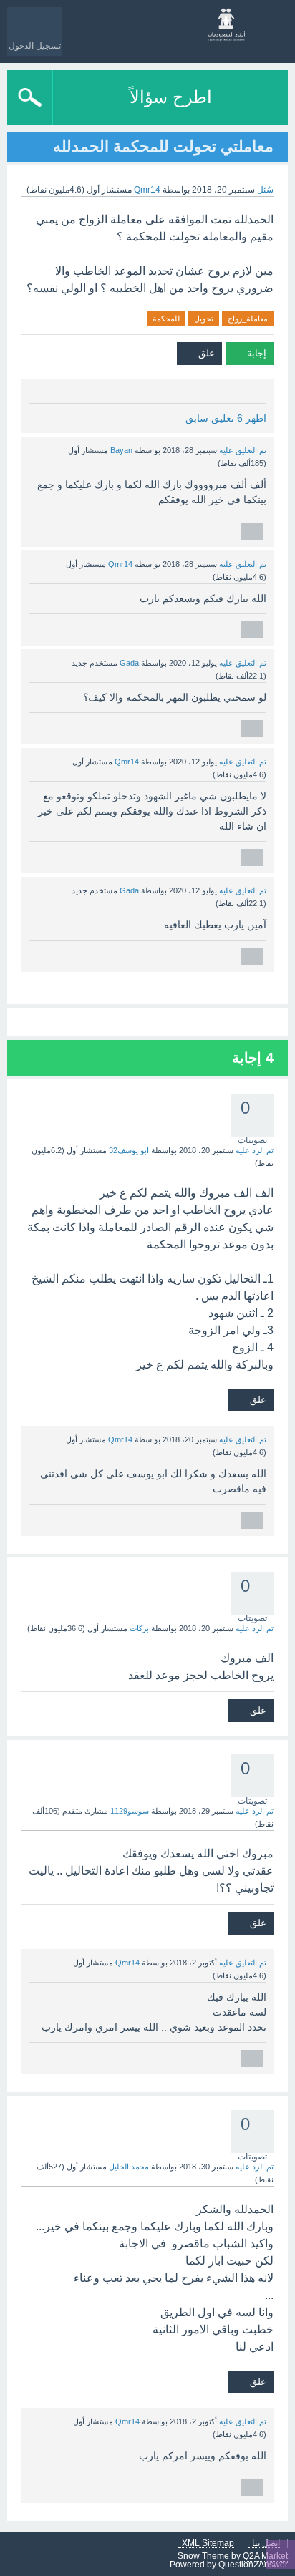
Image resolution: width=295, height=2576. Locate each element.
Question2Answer (253, 2565)
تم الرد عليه (255, 1150)
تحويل (204, 319)
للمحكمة (166, 319)
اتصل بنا (266, 2543)
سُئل (265, 190)
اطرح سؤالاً (171, 97)
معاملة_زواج (248, 319)
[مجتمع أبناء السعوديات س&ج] (227, 25)
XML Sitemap (208, 2543)
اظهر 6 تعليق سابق (226, 418)
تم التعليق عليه (243, 450)
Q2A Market (265, 2556)
